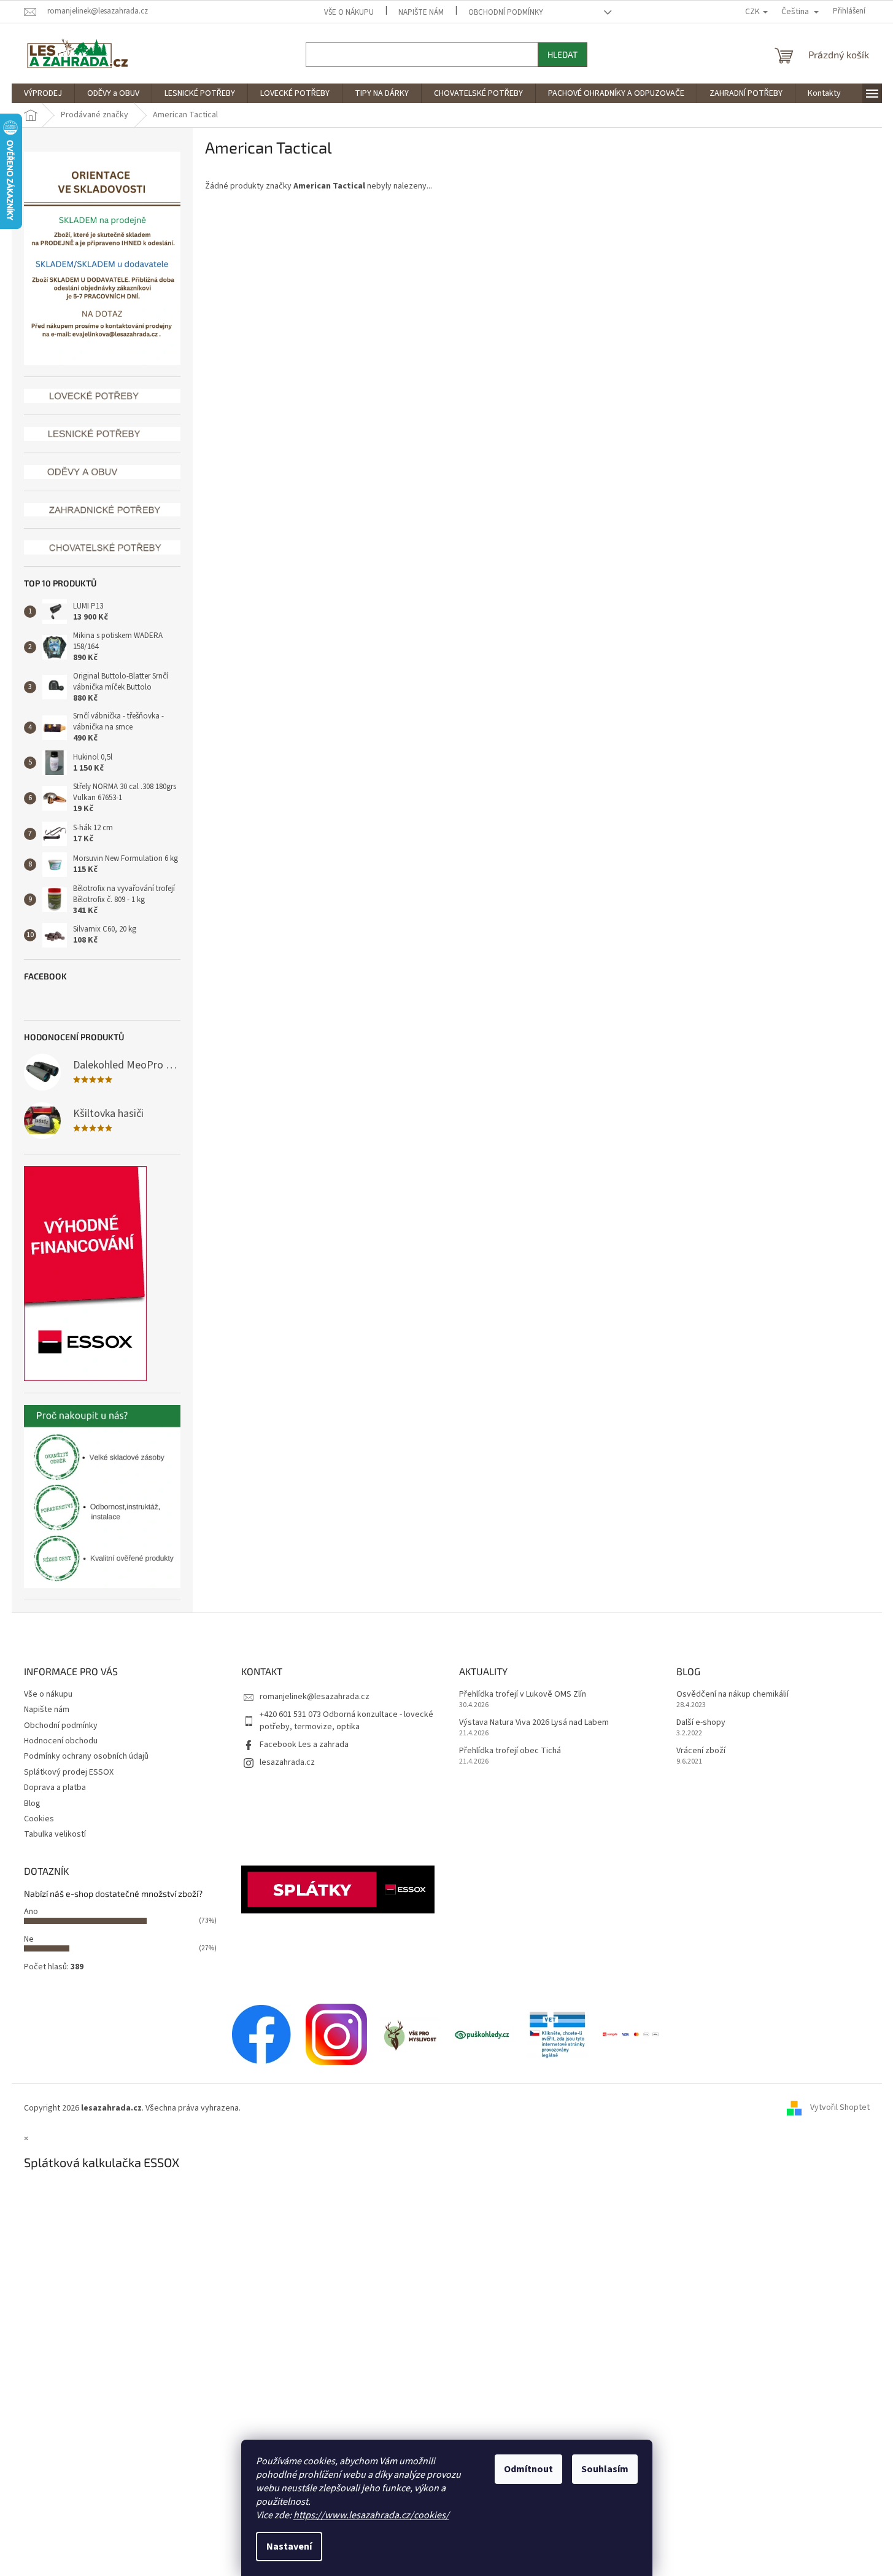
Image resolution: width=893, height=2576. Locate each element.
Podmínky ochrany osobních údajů (86, 1756)
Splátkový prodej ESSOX (69, 1772)
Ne (29, 1939)
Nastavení (289, 2547)
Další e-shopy (701, 1723)
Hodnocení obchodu (61, 1741)
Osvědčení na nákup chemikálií (733, 1695)
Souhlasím (605, 2469)
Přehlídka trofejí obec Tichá (510, 1751)
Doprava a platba (55, 1788)
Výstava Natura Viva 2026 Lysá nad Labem (534, 1723)
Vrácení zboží (701, 1751)
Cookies (39, 1819)
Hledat (562, 54)
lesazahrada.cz (287, 1762)
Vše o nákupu (349, 12)
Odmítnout (528, 2469)
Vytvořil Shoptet (840, 2108)
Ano (31, 1912)
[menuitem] (43, 93)
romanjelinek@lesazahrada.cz (315, 1697)
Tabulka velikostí (55, 1834)
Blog (32, 1804)
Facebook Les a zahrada (304, 1745)
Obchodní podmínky (506, 12)
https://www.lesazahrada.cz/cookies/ (371, 2515)
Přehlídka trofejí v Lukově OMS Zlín (523, 1695)
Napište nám (421, 12)
